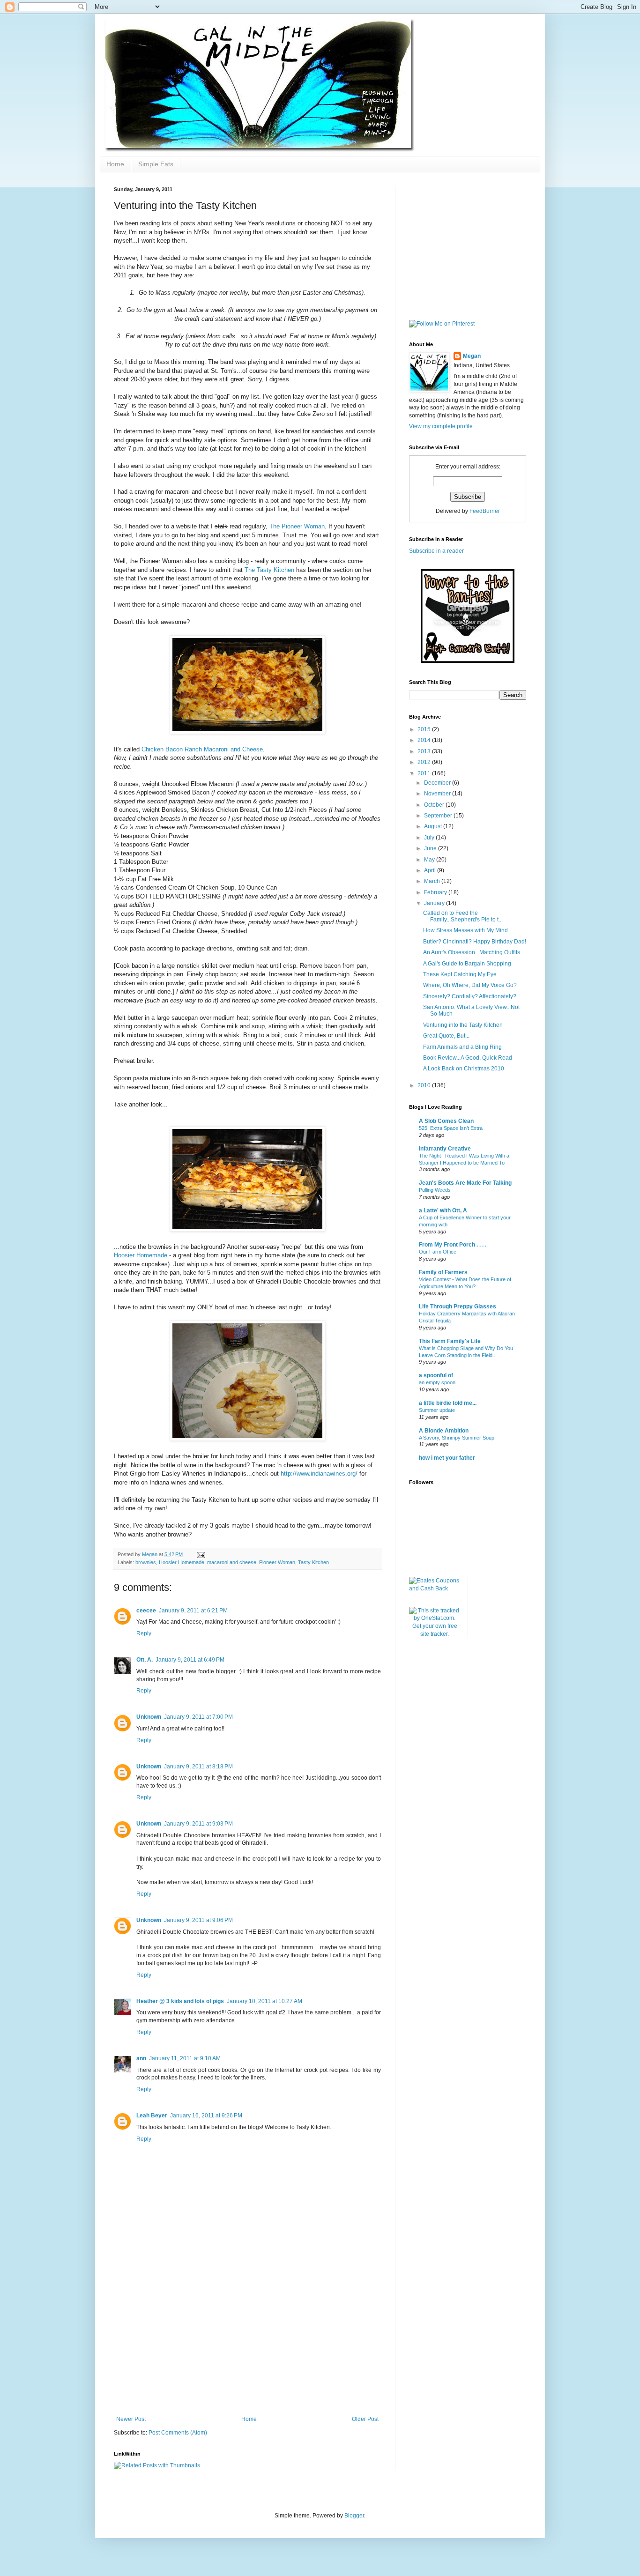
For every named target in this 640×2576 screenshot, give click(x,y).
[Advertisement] (247, 2346)
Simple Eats (156, 164)
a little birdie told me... (448, 1403)
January (435, 903)
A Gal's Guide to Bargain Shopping (467, 964)
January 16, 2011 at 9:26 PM (206, 2116)
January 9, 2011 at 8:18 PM (198, 1767)
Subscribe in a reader (436, 551)
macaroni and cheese (232, 1562)
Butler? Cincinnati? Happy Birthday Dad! (475, 942)
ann (141, 2058)
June (431, 848)
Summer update (437, 1410)
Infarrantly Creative (445, 1149)
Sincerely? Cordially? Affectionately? (470, 996)
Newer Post (131, 2419)
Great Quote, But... (446, 1036)
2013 (425, 751)
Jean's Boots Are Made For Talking (465, 1183)
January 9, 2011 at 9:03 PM (198, 1824)
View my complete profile (441, 426)
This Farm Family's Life (450, 1341)
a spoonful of (436, 1375)
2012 (425, 762)
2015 (425, 729)
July (430, 838)
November (438, 794)
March (433, 881)
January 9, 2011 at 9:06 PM (198, 1920)
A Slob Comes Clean (446, 1121)
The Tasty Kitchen (270, 570)
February (436, 892)
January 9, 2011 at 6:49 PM (190, 1660)
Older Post (365, 2419)
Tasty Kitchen (313, 1562)
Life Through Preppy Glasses (458, 1307)
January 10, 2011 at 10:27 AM (264, 2001)
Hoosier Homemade (141, 1255)
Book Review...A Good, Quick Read (468, 1058)
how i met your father (447, 1458)
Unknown (149, 1717)
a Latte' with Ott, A (443, 1210)
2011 (425, 773)
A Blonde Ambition (444, 1431)
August (434, 826)
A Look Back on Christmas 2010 (464, 1069)
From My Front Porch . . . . (453, 1245)
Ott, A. (145, 1660)
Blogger (354, 2516)
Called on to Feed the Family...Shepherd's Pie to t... (463, 916)
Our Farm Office (438, 1252)
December (438, 783)
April (431, 870)
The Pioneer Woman (297, 526)
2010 (425, 1085)
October (435, 805)
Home (115, 164)
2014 (425, 740)
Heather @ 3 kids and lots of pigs (180, 2001)
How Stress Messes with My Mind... (468, 930)
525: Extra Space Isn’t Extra (451, 1128)
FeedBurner (485, 511)
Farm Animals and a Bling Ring (462, 1047)
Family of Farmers (443, 1272)
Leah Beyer (152, 2116)
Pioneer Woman (277, 1562)
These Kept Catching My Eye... (462, 974)
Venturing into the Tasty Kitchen (463, 1025)
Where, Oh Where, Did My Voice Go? (470, 985)
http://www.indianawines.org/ (319, 1474)
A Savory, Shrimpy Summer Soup (457, 1438)
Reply (144, 1633)
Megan (472, 356)
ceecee (146, 1611)
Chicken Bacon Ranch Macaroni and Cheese (202, 749)
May (430, 860)
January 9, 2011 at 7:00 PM (198, 1717)
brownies (146, 1562)
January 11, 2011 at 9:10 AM (185, 2058)
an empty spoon (437, 1382)
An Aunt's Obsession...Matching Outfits (472, 952)
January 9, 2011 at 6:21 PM (193, 1611)
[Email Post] (201, 1554)
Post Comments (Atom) (178, 2433)
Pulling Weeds (435, 1190)
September (439, 816)
